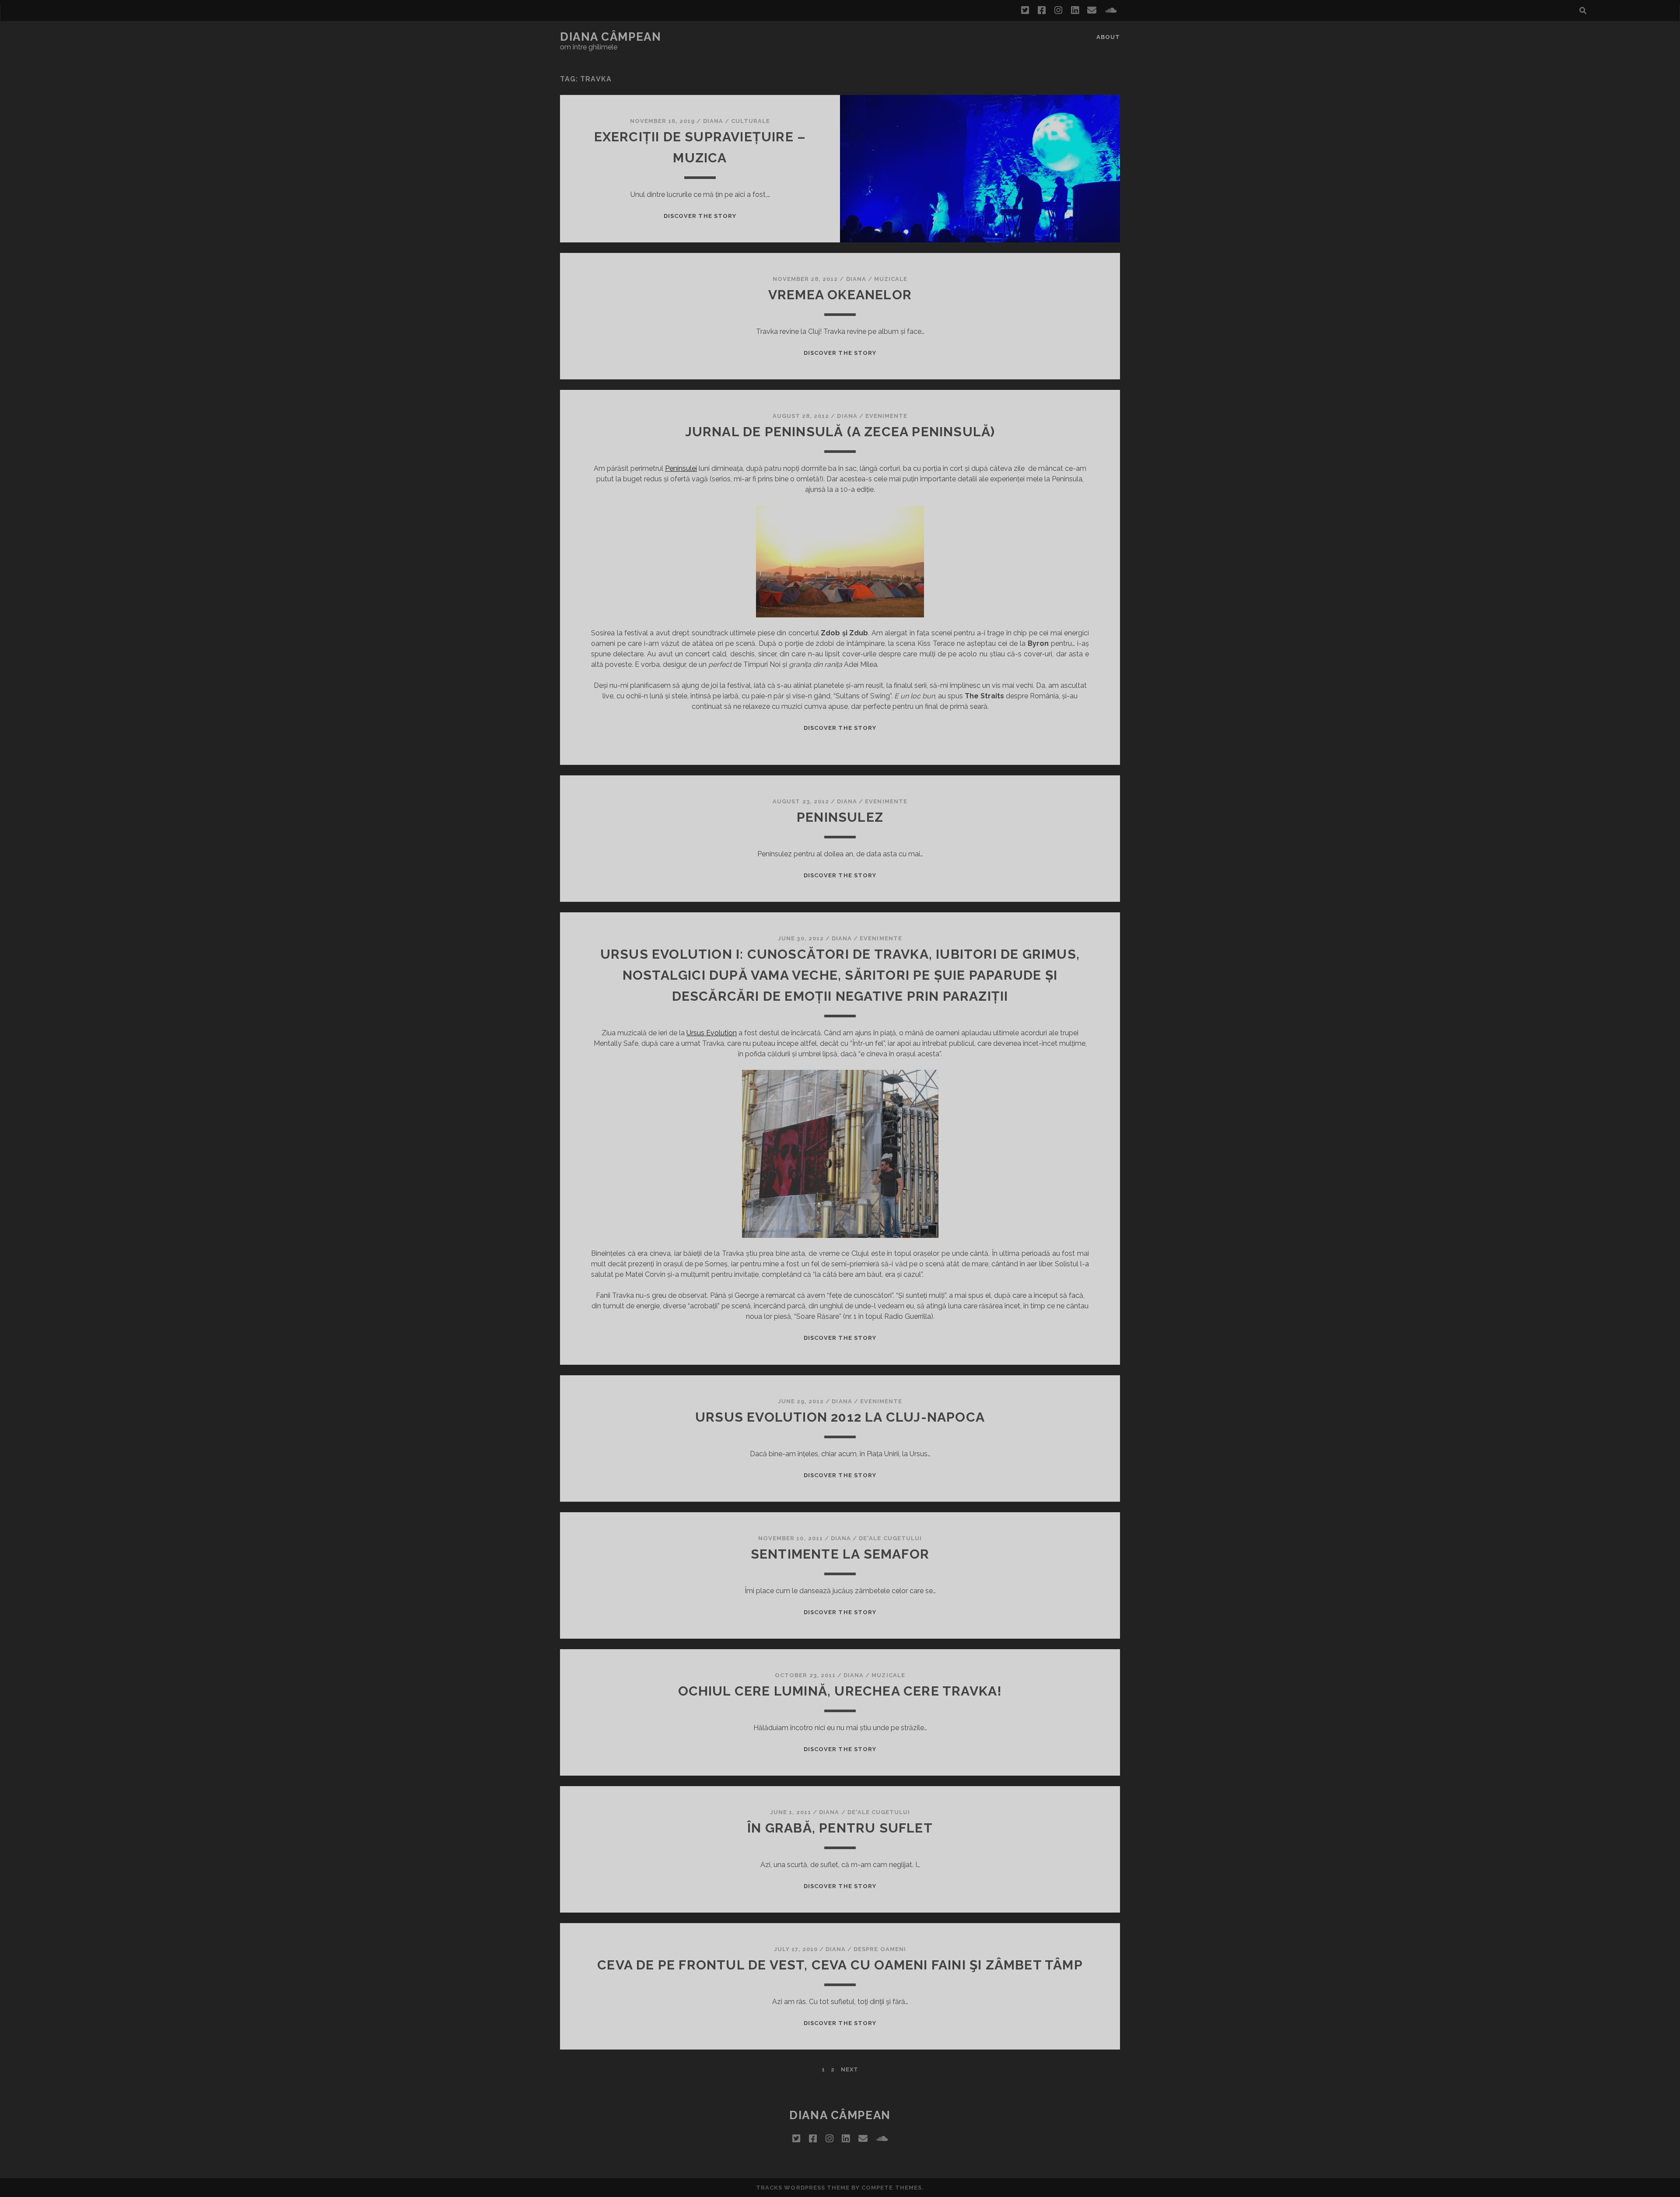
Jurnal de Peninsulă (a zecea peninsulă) (840, 432)
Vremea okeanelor (840, 295)
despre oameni (880, 1949)
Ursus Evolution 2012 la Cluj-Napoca (840, 1417)
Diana (713, 121)
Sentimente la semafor (840, 1554)
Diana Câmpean (611, 37)
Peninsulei (681, 468)
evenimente (886, 416)
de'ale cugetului (890, 1538)
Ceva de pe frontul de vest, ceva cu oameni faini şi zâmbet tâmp (840, 1965)
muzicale (891, 279)
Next (850, 2069)
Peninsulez (840, 817)
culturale (751, 121)
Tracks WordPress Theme (803, 2188)
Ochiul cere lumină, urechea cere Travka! (840, 1691)
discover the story (700, 216)
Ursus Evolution (712, 1033)
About (1108, 37)
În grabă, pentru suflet (840, 1828)
